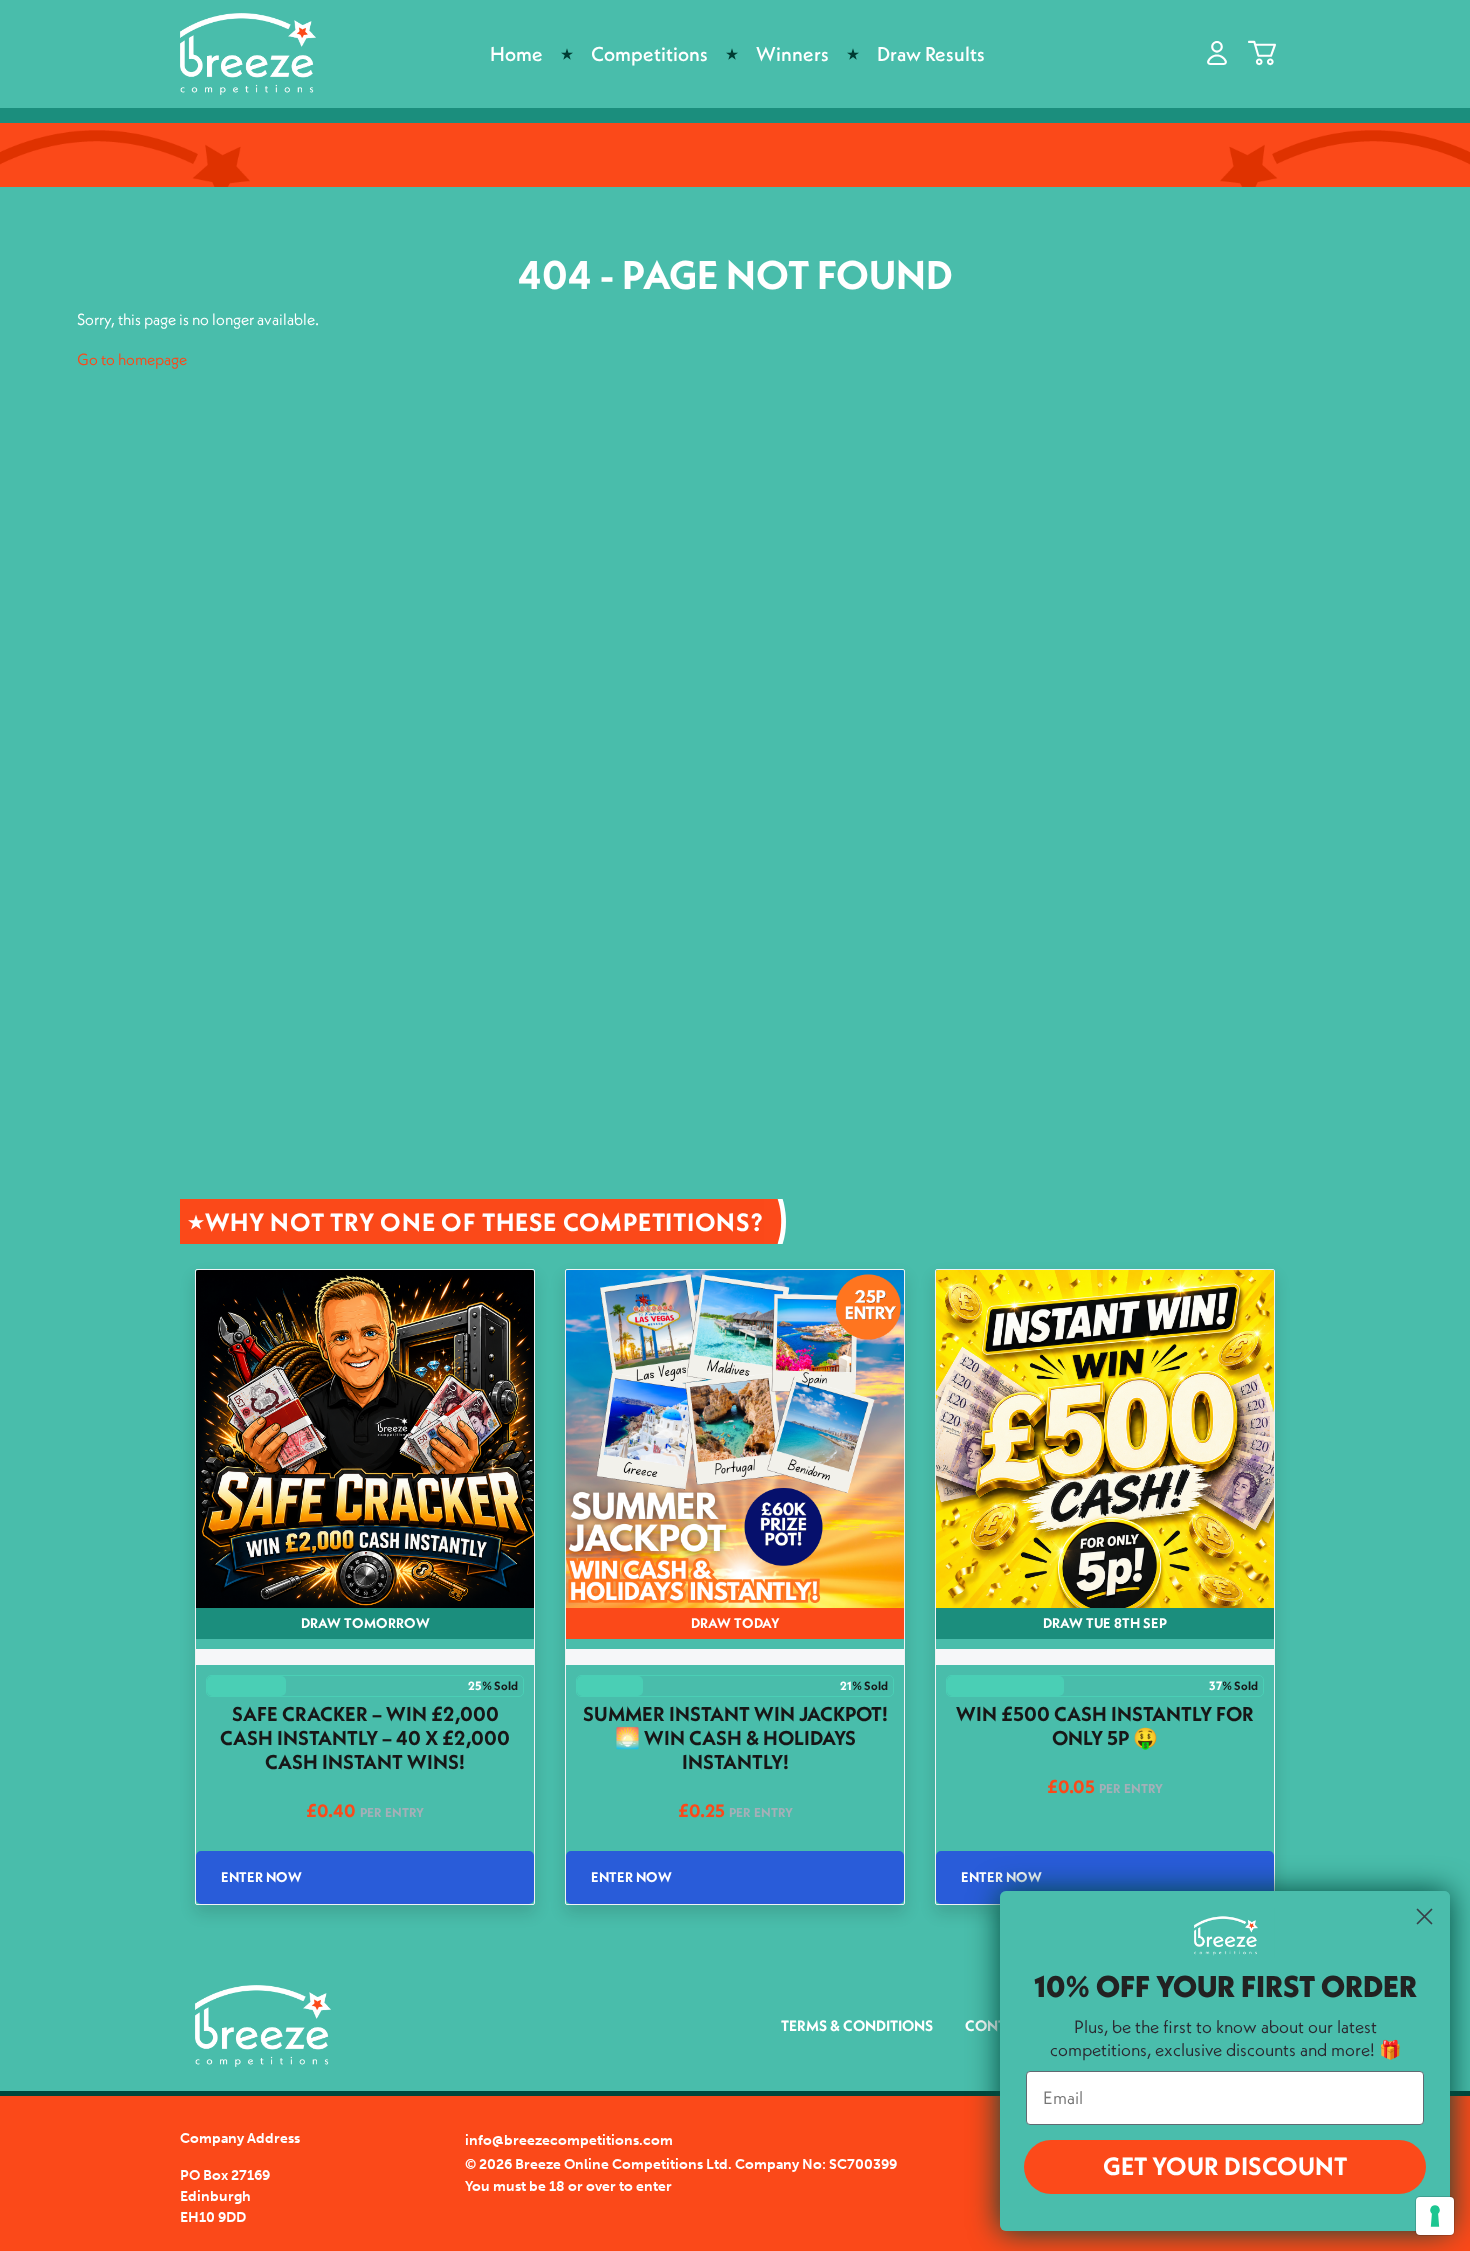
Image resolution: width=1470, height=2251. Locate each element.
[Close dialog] (1424, 1916)
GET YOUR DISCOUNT (1225, 2166)
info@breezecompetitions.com (569, 2140)
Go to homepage (132, 359)
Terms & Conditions (857, 2025)
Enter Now (261, 1877)
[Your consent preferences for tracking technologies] (1435, 2216)
